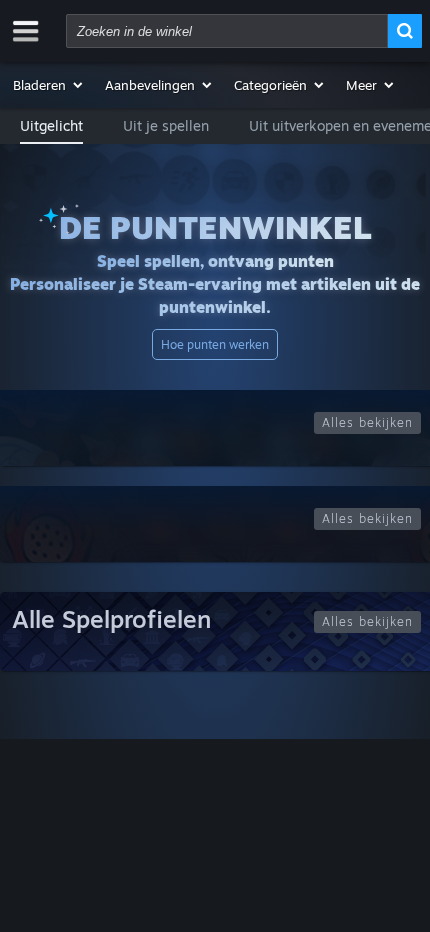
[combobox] (227, 31)
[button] (49, 85)
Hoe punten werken (215, 344)
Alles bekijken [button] (367, 422)
